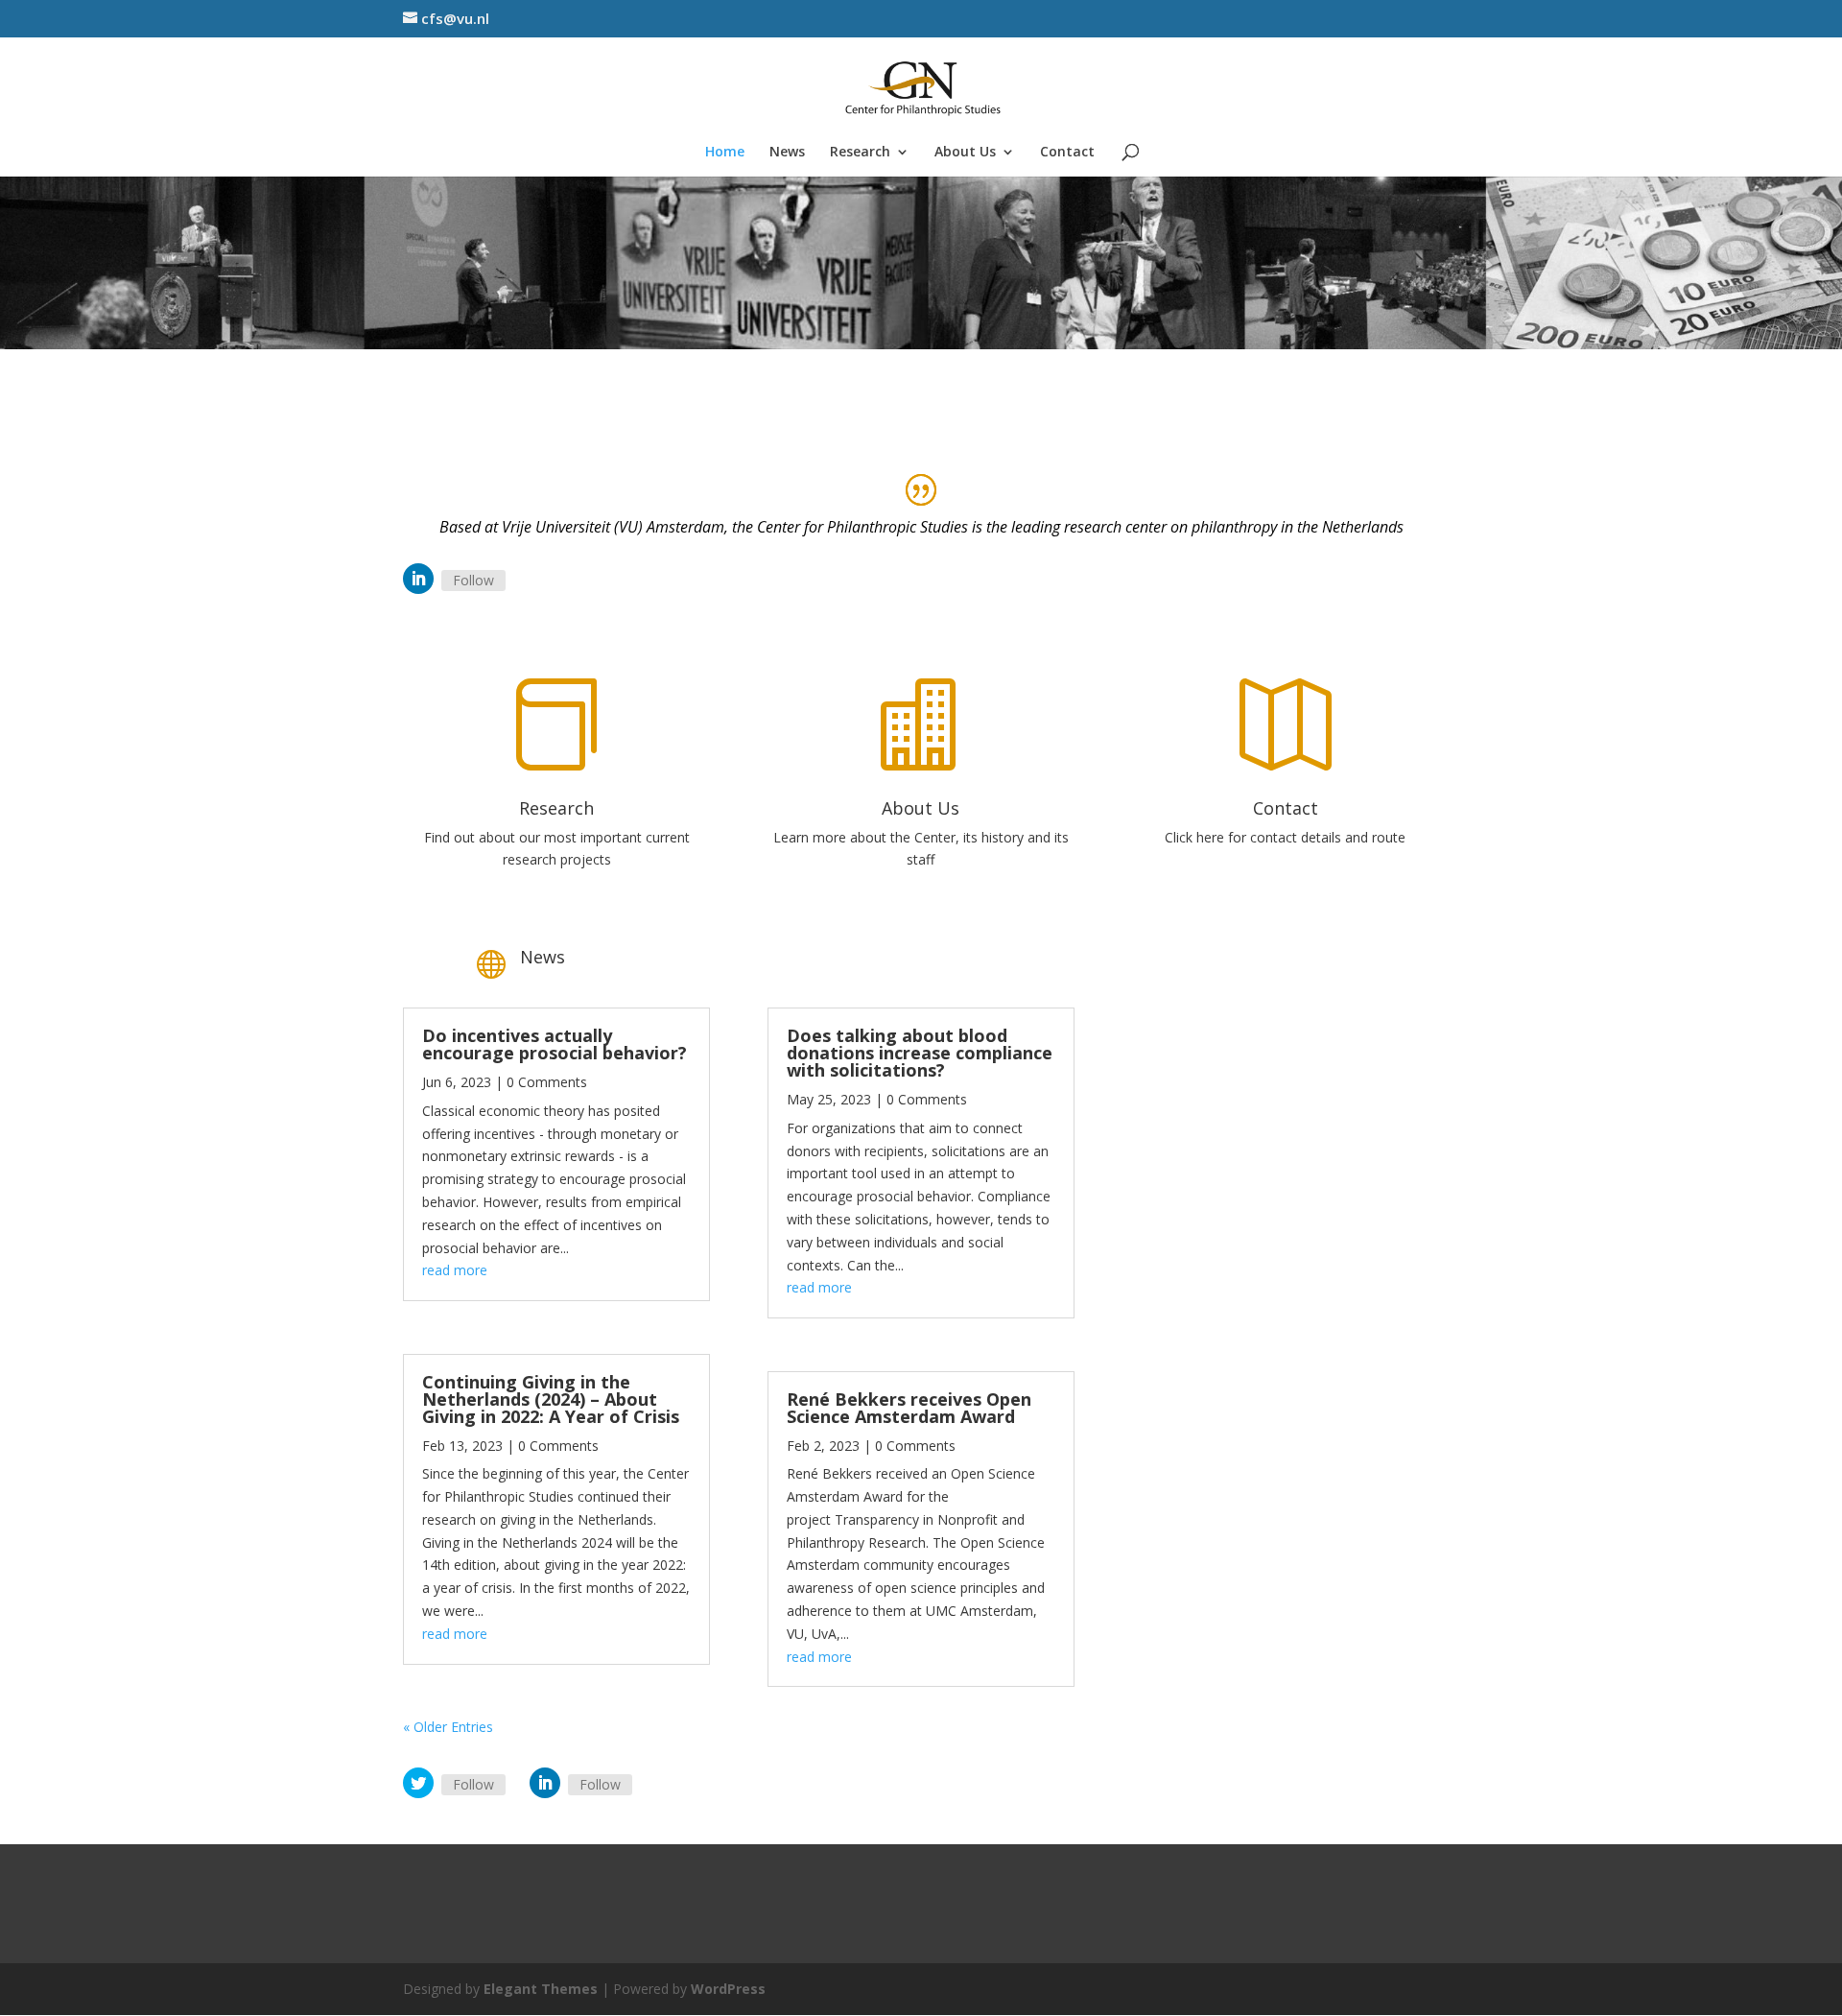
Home (725, 153)
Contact (1067, 153)
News (787, 153)
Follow (473, 580)
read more (455, 1270)
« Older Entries (448, 1727)
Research (860, 153)
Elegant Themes (541, 1989)
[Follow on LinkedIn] (418, 579)
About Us (965, 153)
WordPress (728, 1989)
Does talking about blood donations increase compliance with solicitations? (920, 1053)
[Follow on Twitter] (418, 1783)
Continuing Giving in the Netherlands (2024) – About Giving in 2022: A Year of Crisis (551, 1399)
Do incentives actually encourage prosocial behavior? (555, 1044)
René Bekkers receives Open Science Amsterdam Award (909, 1408)
